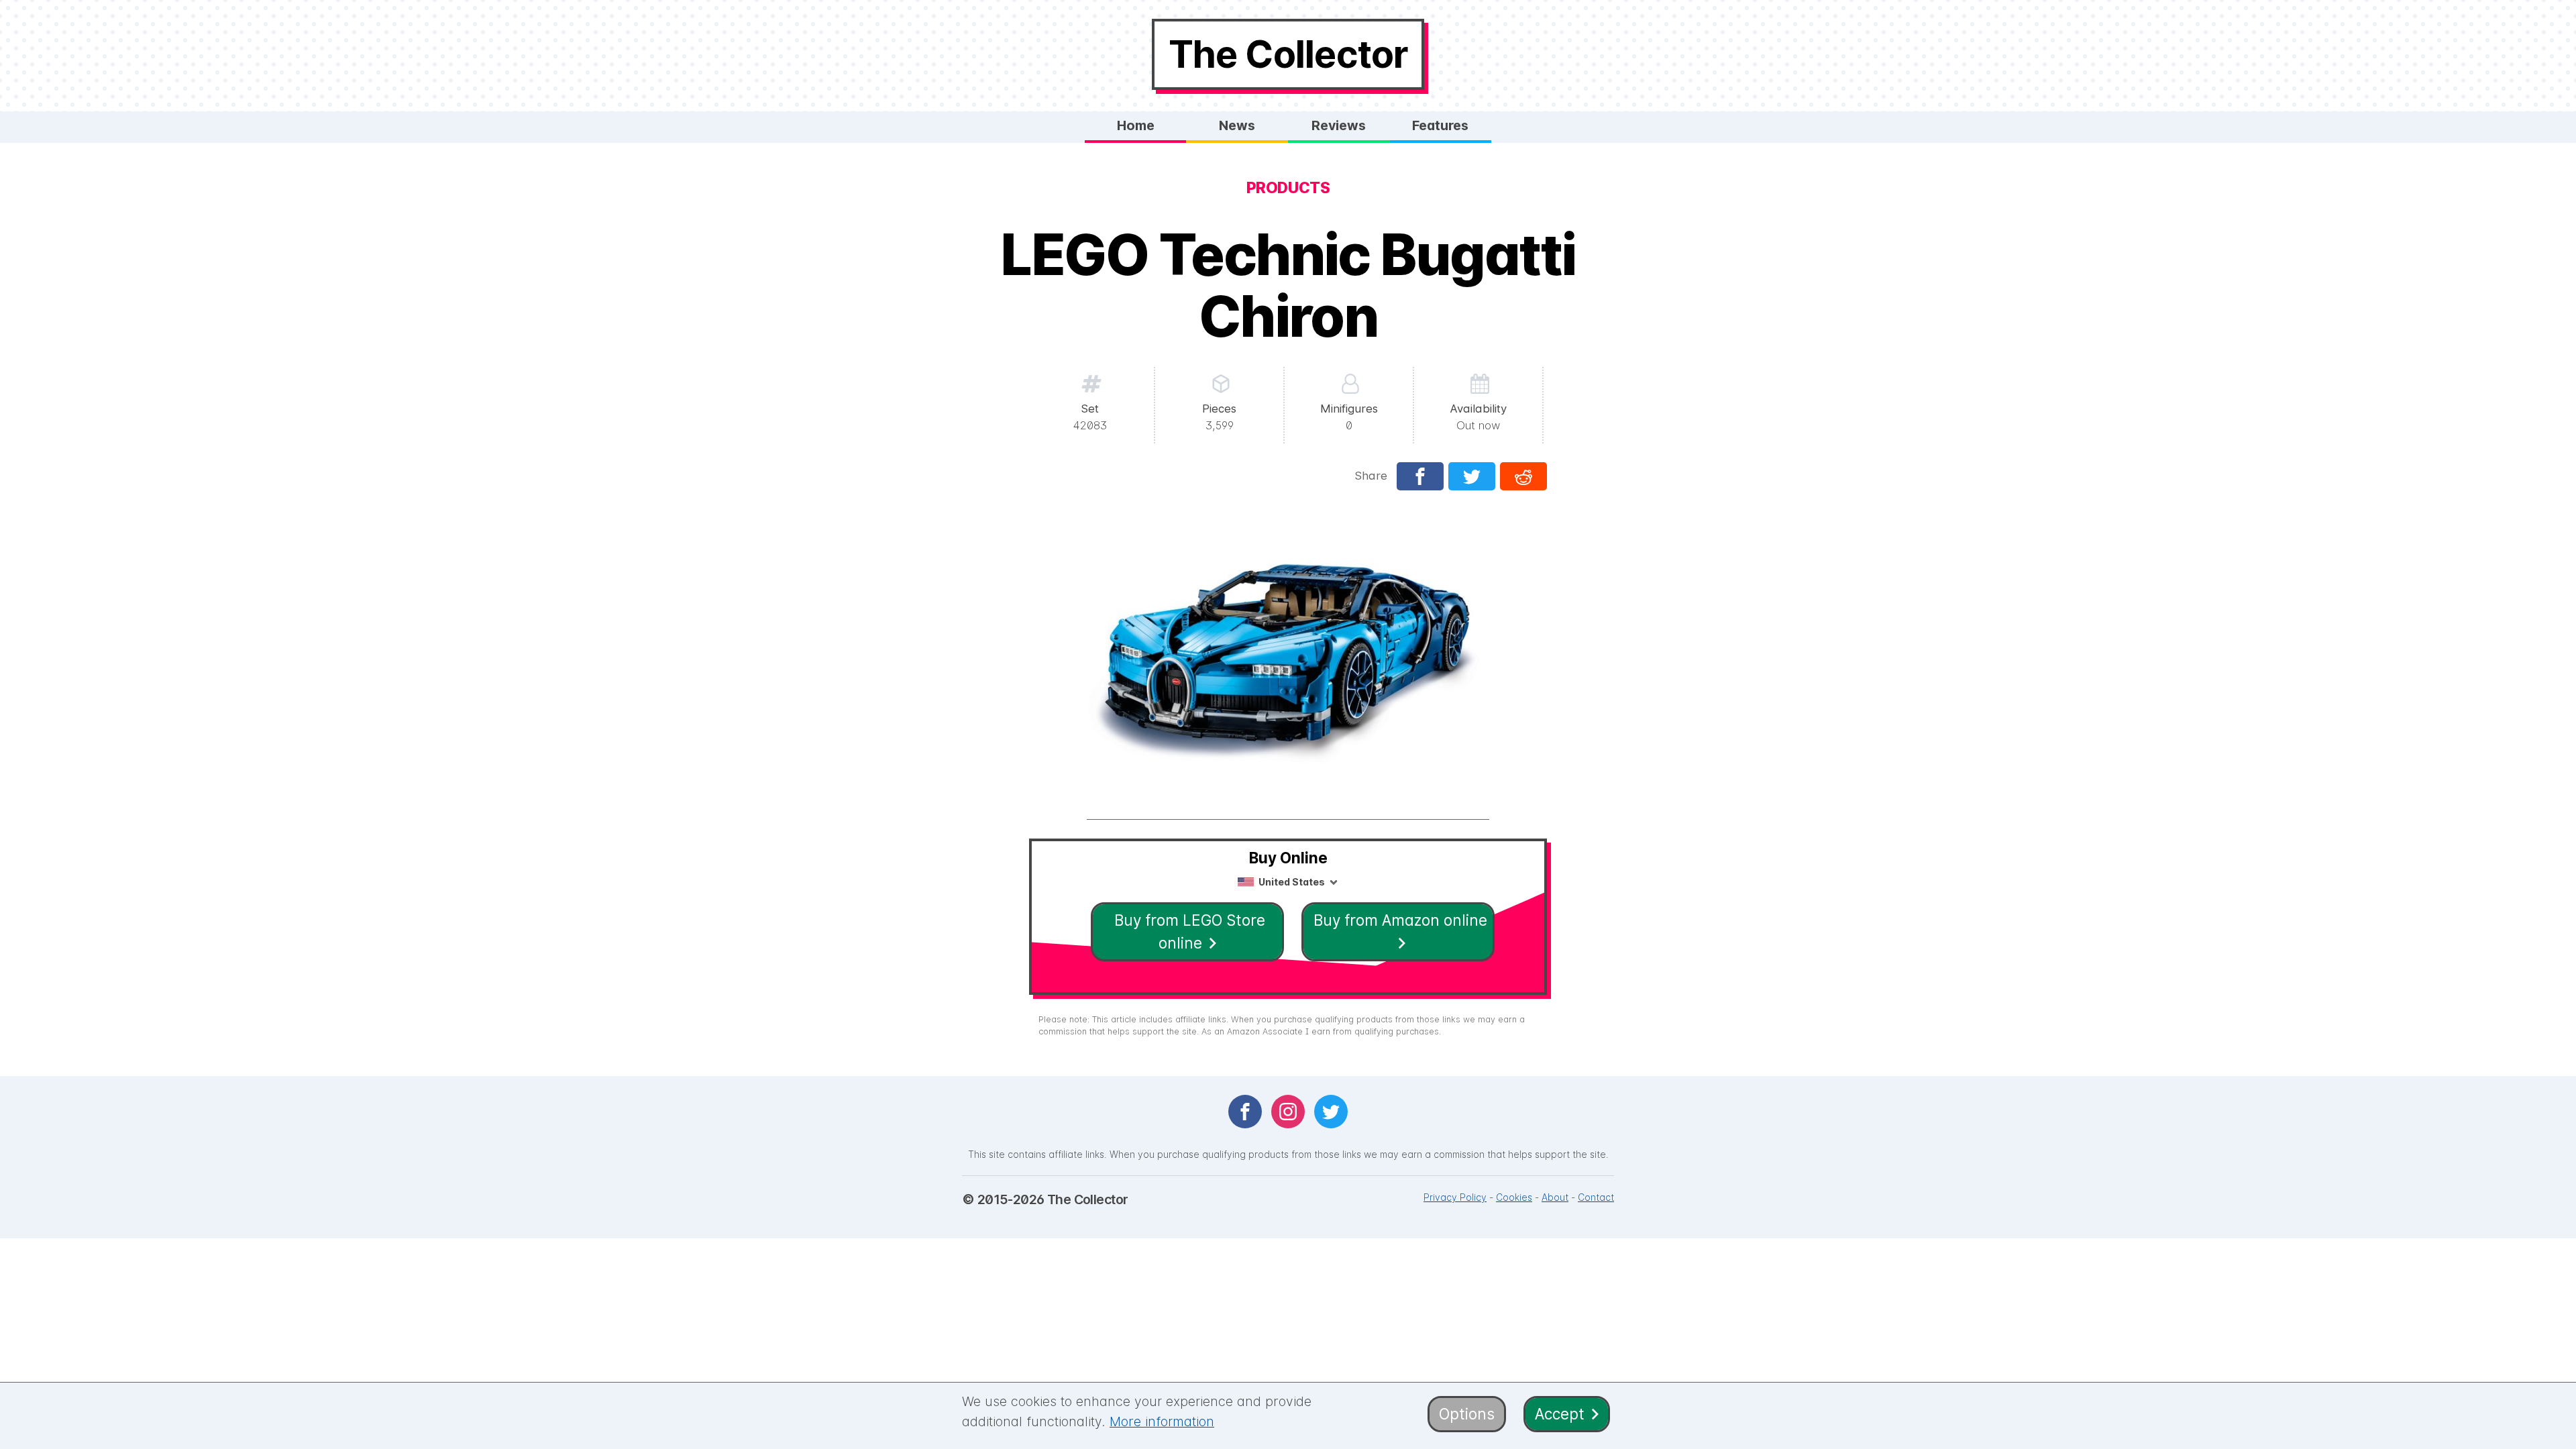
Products (1288, 188)
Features (1440, 125)
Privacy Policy (1455, 1197)
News (1237, 125)
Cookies (1514, 1197)
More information (1162, 1421)
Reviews (1339, 125)
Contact (1596, 1197)
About (1555, 1197)
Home (1136, 125)
